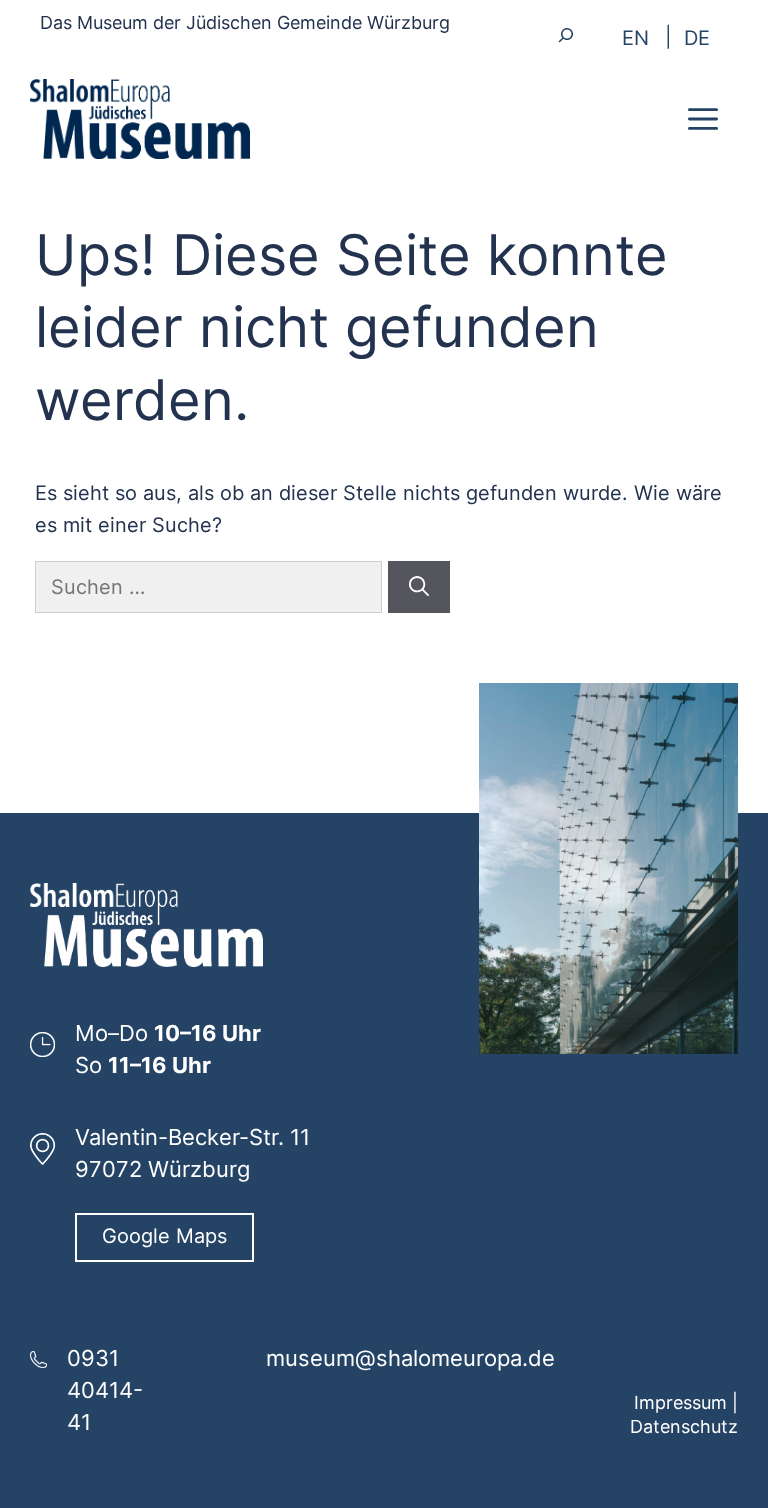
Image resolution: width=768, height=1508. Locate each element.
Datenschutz (684, 1426)
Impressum (680, 1402)
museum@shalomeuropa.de (410, 1358)
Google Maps (164, 1236)
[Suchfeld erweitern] (566, 34)
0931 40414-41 (105, 1390)
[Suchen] (419, 587)
